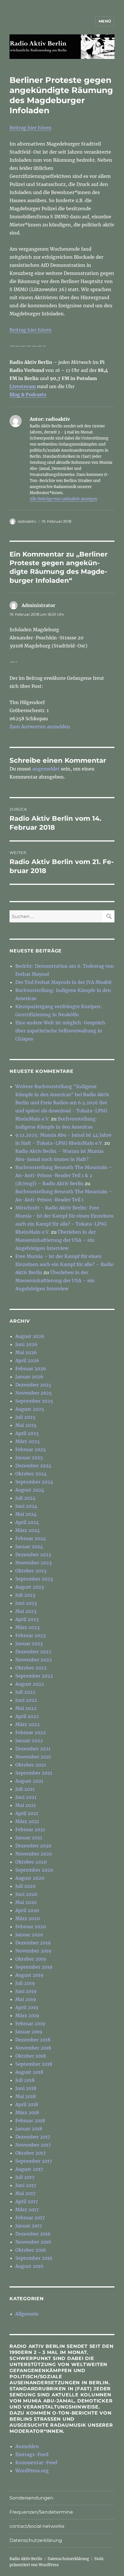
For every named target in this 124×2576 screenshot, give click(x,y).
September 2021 (34, 1773)
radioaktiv (27, 521)
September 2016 (34, 2258)
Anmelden (27, 2446)
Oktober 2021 (31, 1765)
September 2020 (34, 1870)
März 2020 (28, 1918)
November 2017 (33, 2145)
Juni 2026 (26, 1344)
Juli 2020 (25, 1886)
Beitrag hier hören (31, 128)
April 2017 (27, 2201)
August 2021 (29, 1781)
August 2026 (30, 1336)
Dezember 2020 (33, 1846)
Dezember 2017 (33, 2137)
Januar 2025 (29, 1458)
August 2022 (30, 1684)
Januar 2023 (29, 1643)
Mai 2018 (26, 2096)
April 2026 (27, 1360)
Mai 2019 (26, 1999)
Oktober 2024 (31, 1474)
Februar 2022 (31, 1732)
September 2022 (34, 1676)
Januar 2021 (29, 1838)
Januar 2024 (29, 1546)
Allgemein (27, 2314)
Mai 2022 (26, 1708)
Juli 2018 (25, 2080)
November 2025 (34, 1393)
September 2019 (34, 1967)
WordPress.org (32, 2471)
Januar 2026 (29, 1377)
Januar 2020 (29, 1935)
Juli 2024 (25, 1498)
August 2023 (30, 1587)
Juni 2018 (26, 2088)
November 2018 (33, 2048)
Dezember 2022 (33, 1652)
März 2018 (27, 2112)
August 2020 (30, 1878)
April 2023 (27, 1619)
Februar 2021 (30, 1829)
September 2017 (34, 2161)
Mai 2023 (26, 1611)
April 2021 (27, 1813)
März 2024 (28, 1530)
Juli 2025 (25, 1417)
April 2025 (27, 1433)
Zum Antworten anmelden (40, 727)
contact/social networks (37, 2526)
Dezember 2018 (33, 2040)
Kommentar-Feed (36, 2463)
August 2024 (30, 1490)
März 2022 (28, 1724)
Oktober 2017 (30, 2153)
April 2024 (27, 1522)
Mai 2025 (26, 1425)
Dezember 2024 (33, 1466)
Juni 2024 (26, 1506)
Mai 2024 (26, 1514)
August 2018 (29, 2072)
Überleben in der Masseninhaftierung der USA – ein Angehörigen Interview (56, 1240)
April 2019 (27, 2007)
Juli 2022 (25, 1692)
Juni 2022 (26, 1700)
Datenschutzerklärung (36, 2540)
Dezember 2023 (33, 1555)
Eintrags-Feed (32, 2454)
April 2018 (27, 2104)
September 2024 (34, 1482)
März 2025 (28, 1441)
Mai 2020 (26, 1902)
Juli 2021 (25, 1789)
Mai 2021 (26, 1805)
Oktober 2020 (31, 1862)
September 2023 (34, 1579)
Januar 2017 (29, 2226)
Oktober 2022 (31, 1668)
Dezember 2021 (33, 1749)
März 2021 (27, 1821)
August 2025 (30, 1409)
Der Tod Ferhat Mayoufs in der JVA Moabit (64, 982)
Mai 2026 (26, 1352)
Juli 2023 (25, 1595)
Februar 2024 (31, 1538)
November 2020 (34, 1854)
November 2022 (34, 1660)
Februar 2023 (30, 1635)
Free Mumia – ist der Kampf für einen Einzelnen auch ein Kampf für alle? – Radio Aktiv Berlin (64, 1264)
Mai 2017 (25, 2193)
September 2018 (34, 2064)
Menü (105, 21)
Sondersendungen (31, 2498)
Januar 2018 (29, 2129)
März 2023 (27, 1627)
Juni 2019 (26, 1991)
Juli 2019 (25, 1983)
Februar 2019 (30, 2024)
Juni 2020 (26, 1894)
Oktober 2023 (31, 1571)
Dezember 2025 (33, 1385)
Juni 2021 (26, 1797)
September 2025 (34, 1401)
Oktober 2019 (31, 1959)
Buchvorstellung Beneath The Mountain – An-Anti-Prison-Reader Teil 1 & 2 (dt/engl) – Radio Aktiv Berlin (64, 1175)
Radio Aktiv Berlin (26, 2559)
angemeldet (46, 769)
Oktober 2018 (31, 2056)
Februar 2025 (31, 1449)
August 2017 (29, 2169)
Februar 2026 (31, 1369)
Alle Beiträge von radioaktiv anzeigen (64, 499)
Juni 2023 (26, 1603)
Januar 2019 (29, 2032)
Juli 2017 (25, 2177)
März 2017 (27, 2210)
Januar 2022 (29, 1741)
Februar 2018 (30, 2121)
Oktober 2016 (31, 2250)
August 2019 (29, 1975)
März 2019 (27, 2015)
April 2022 (27, 1716)
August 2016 (29, 2266)
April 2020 (27, 1910)
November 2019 (33, 1951)
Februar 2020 (31, 1927)
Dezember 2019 (33, 1943)
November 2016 (33, 2242)
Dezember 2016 (33, 2234)
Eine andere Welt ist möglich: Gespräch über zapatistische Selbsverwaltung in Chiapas (60, 1031)
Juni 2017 (26, 2185)
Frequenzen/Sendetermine (41, 2512)
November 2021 (33, 1757)
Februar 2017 (30, 2218)
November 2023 (33, 1563)
